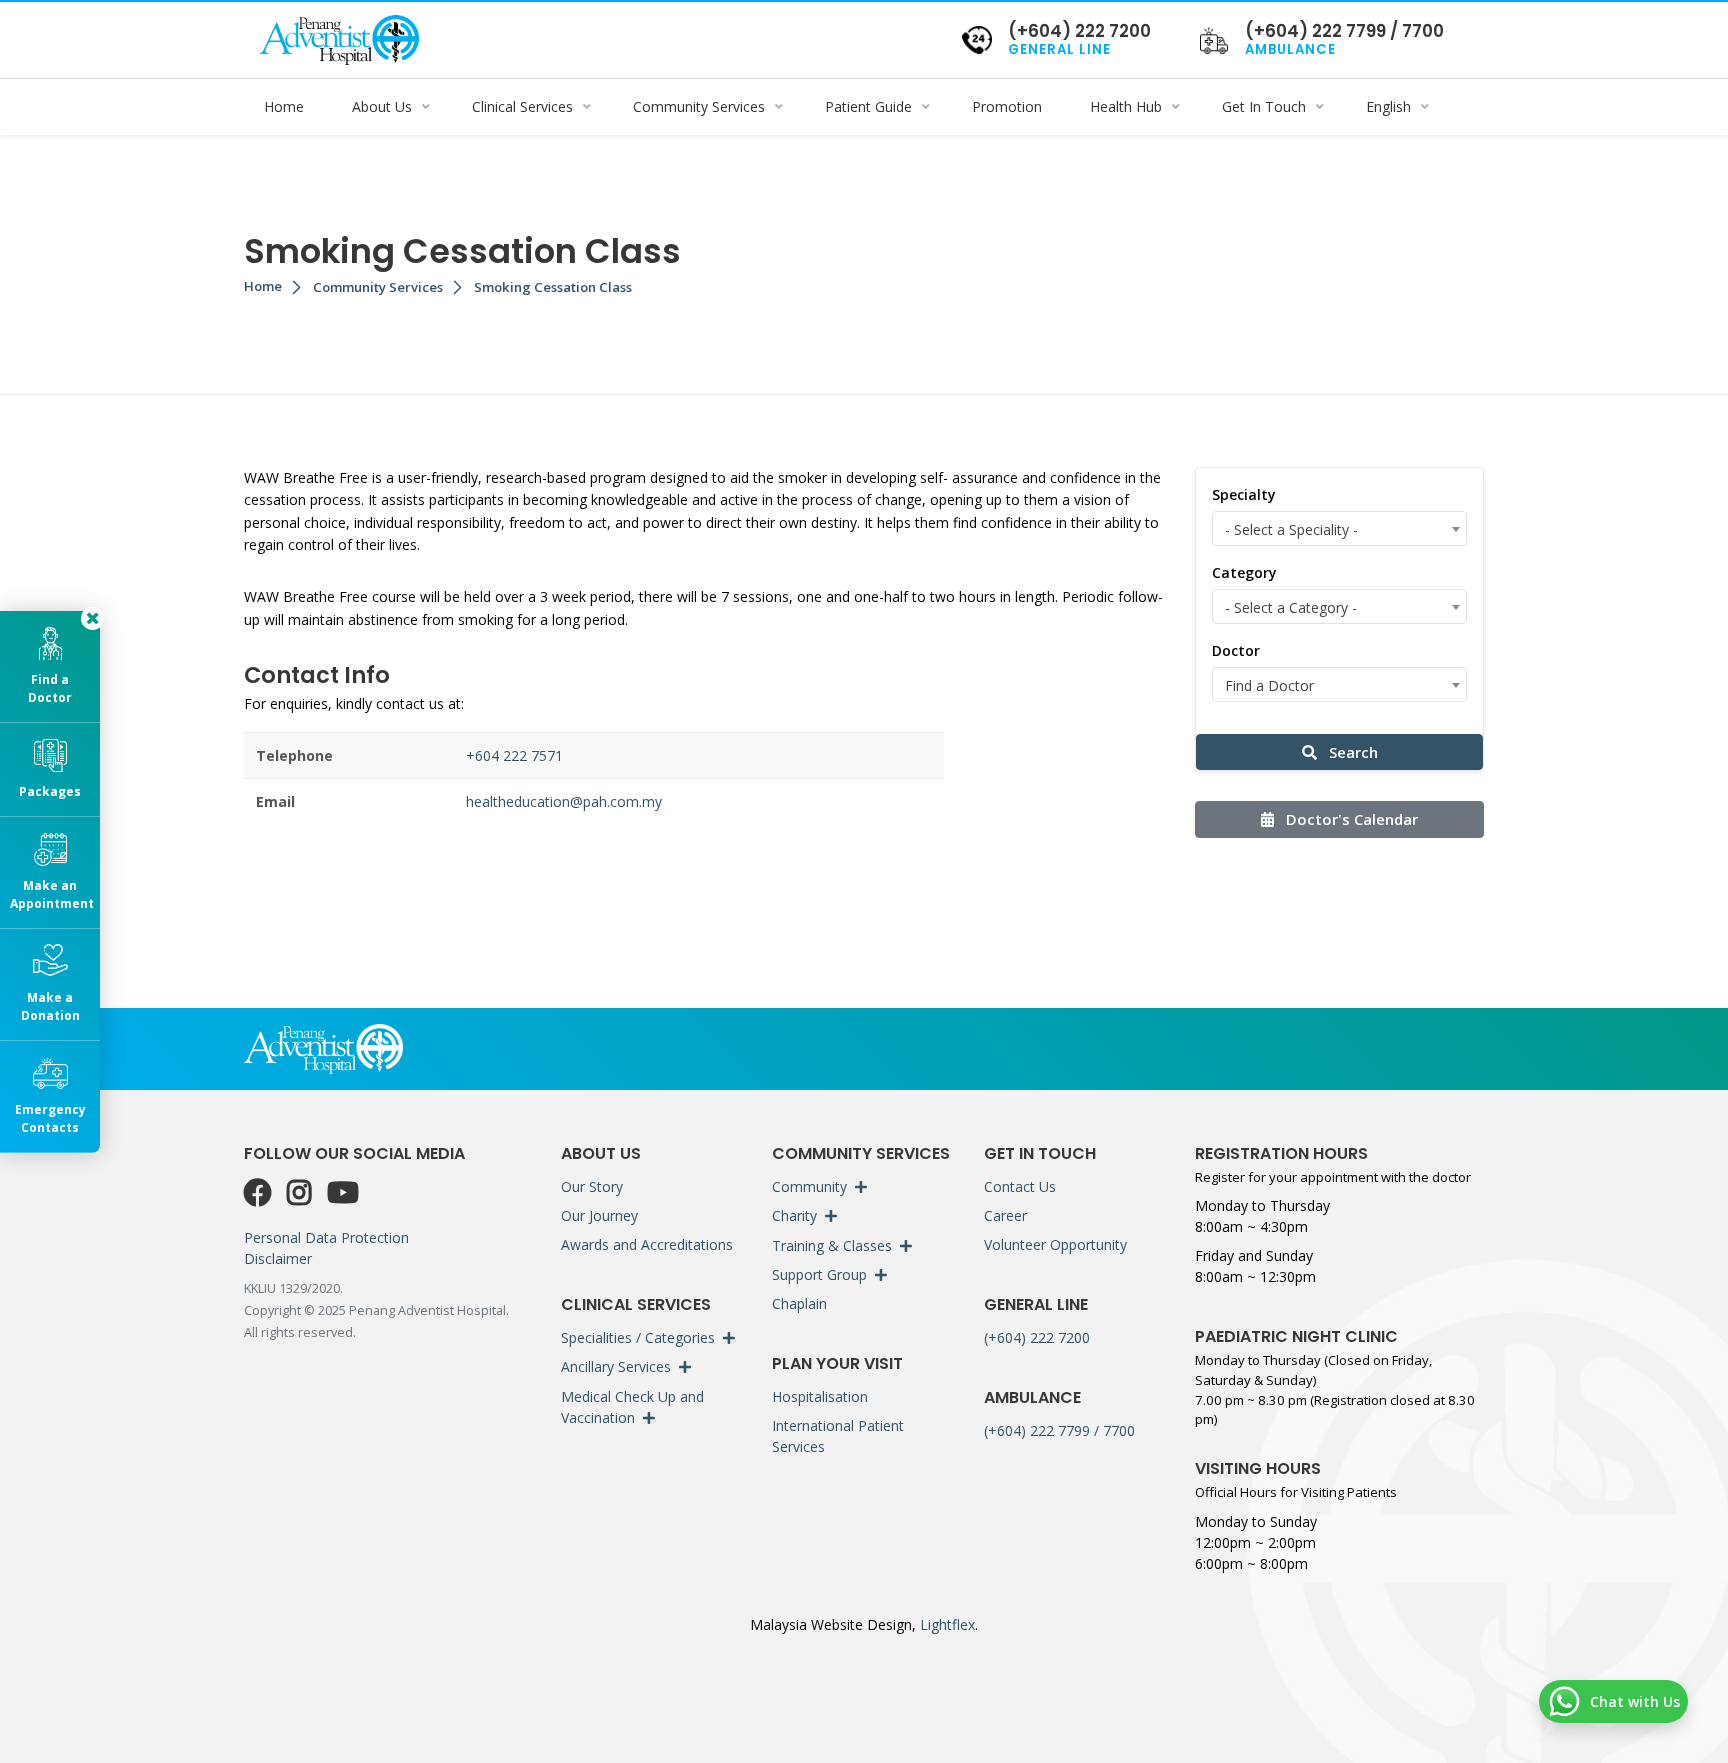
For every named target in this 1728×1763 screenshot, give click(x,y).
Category (1244, 572)
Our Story (592, 1186)
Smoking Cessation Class (553, 287)
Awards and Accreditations (647, 1244)
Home (263, 286)
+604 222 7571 (514, 755)
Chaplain (799, 1303)
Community (809, 1186)
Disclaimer (278, 1258)
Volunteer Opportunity (1055, 1244)
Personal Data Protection (326, 1237)
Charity (794, 1215)
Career (1005, 1215)
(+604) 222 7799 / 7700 (1059, 1430)
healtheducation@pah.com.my (564, 801)
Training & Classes (832, 1245)
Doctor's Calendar (1350, 819)
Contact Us (1020, 1186)
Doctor (1236, 650)
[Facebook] (261, 1193)
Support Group (819, 1274)
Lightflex (945, 1624)
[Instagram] (303, 1193)
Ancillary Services (616, 1366)
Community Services (378, 287)
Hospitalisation (820, 1396)
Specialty (1244, 494)
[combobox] (1339, 528)
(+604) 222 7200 (1037, 1337)
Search (1351, 752)
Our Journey (599, 1215)
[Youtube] (343, 1193)
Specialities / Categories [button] (638, 1337)
